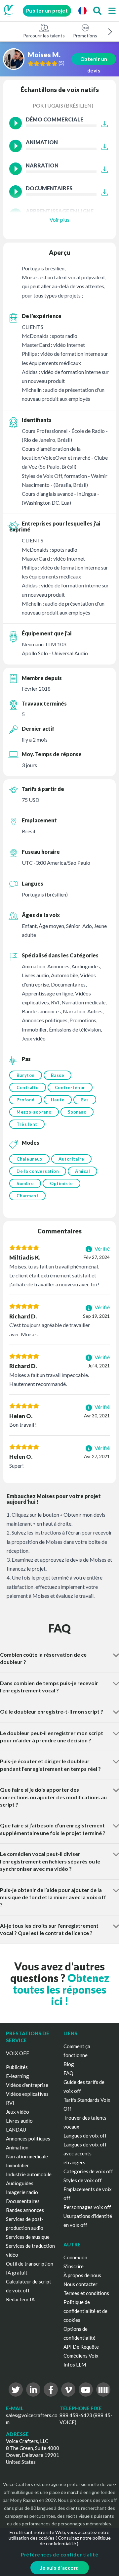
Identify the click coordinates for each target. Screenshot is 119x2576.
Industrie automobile (29, 2174)
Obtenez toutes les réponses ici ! (61, 1989)
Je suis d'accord (60, 2568)
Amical (82, 1171)
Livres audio (19, 2121)
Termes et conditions (86, 2293)
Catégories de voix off (88, 2171)
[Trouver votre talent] (97, 11)
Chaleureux (29, 1159)
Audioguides (20, 2183)
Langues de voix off (85, 2136)
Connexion (75, 2257)
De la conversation (38, 1171)
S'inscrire (74, 2266)
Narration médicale (27, 2156)
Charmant (27, 1196)
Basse (58, 1075)
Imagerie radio (22, 2192)
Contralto (28, 1087)
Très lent (27, 1124)
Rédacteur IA (20, 2299)
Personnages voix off (87, 2207)
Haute (58, 1100)
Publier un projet (47, 11)
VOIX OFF (18, 2053)
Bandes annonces (25, 2210)
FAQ (68, 2073)
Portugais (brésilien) (63, 105)
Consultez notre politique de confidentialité (75, 2541)
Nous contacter (80, 2284)
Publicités (17, 2067)
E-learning (18, 2076)
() (61, 63)
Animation (17, 2147)
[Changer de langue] (82, 11)
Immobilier (18, 2165)
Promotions (85, 36)
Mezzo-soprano (34, 1112)
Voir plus (59, 220)
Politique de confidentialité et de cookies (85, 2311)
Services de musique (28, 2237)
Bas (85, 1100)
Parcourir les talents (44, 36)
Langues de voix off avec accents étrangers (85, 2153)
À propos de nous (82, 2275)
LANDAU (16, 2130)
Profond (26, 1100)
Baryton (26, 1075)
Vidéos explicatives (27, 2094)
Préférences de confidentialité (59, 2554)
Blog (69, 2064)
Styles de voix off (83, 2180)
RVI (10, 2103)
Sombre (25, 1183)
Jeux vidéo (18, 2112)
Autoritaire (71, 1159)
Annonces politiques (28, 2139)
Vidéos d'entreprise (27, 2085)
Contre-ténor (70, 1087)
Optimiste (61, 1183)
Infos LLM (75, 2365)
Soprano (77, 1112)
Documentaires (23, 2201)
